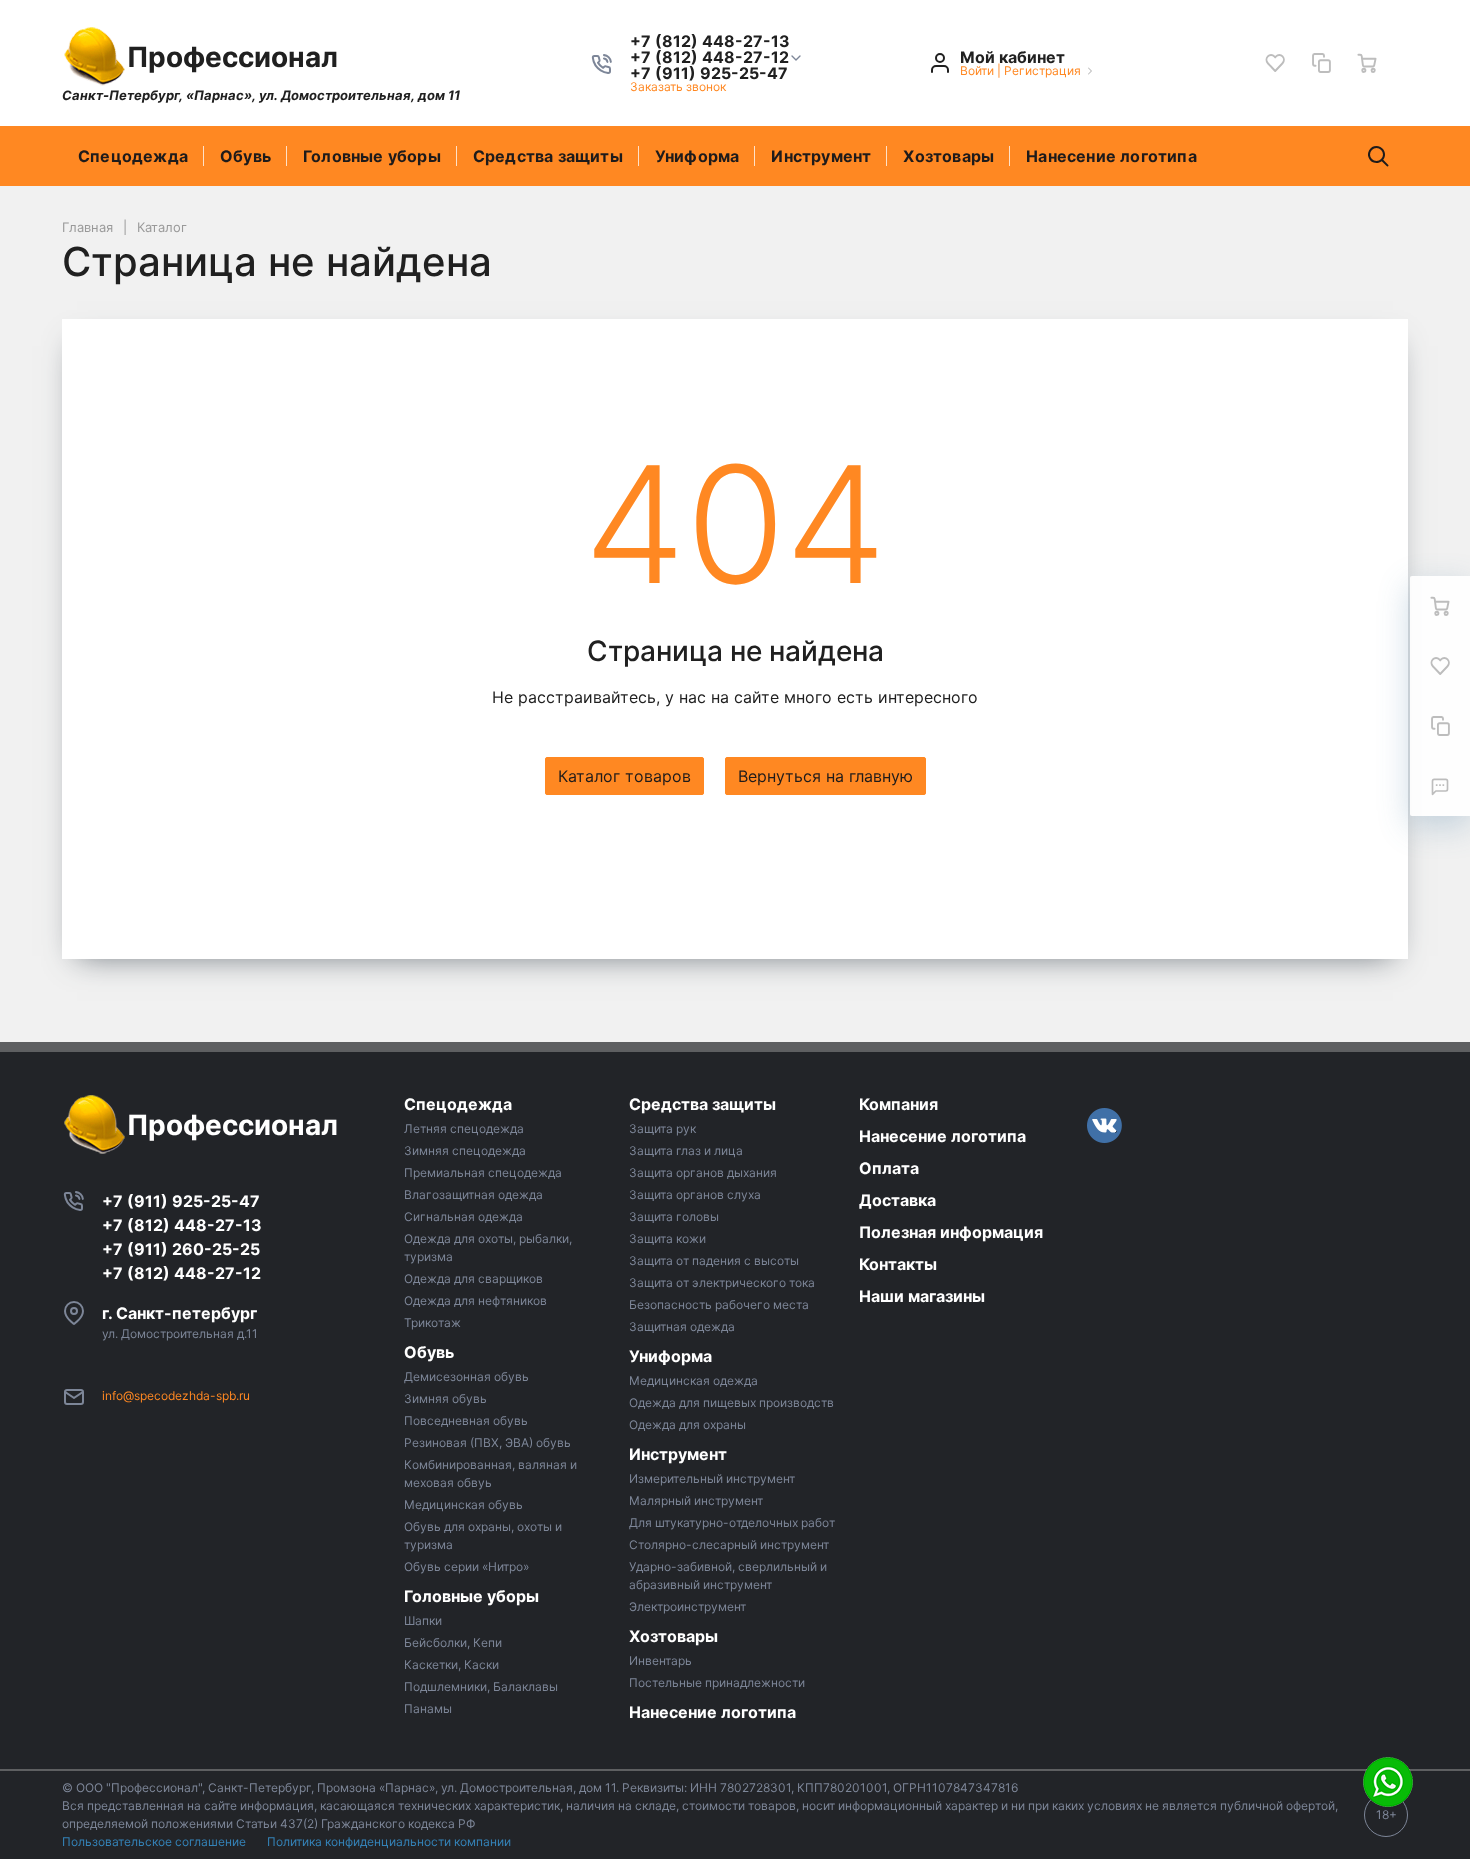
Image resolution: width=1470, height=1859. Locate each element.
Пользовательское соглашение (155, 1841)
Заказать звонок (678, 86)
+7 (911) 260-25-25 (181, 1249)
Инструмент (821, 156)
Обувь (245, 156)
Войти (977, 70)
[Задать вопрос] (1440, 786)
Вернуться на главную (825, 776)
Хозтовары (948, 156)
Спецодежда (133, 156)
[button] (710, 57)
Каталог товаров (624, 776)
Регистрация (1042, 70)
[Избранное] (1275, 63)
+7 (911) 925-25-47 (181, 1201)
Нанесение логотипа (1111, 156)
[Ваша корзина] (1367, 63)
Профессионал (232, 57)
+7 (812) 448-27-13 (182, 1225)
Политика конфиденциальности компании (389, 1841)
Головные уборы (372, 156)
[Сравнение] (1321, 63)
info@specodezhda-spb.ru (176, 1395)
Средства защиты (548, 156)
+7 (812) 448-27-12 (181, 1273)
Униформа (697, 156)
